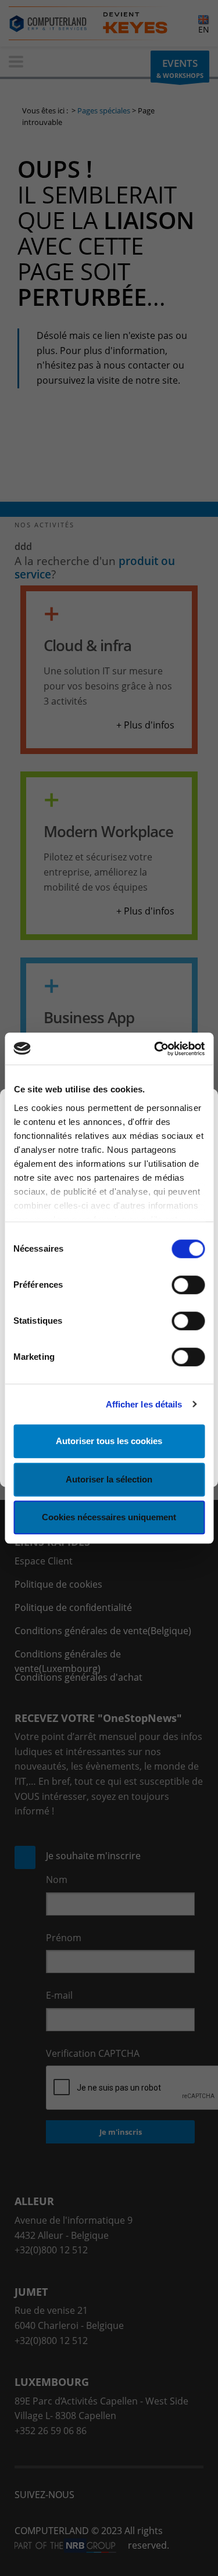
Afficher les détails (144, 1404)
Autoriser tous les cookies (109, 1441)
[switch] (188, 1285)
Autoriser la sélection (109, 1479)
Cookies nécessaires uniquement (109, 1517)
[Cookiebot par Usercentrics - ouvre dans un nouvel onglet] (155, 1049)
